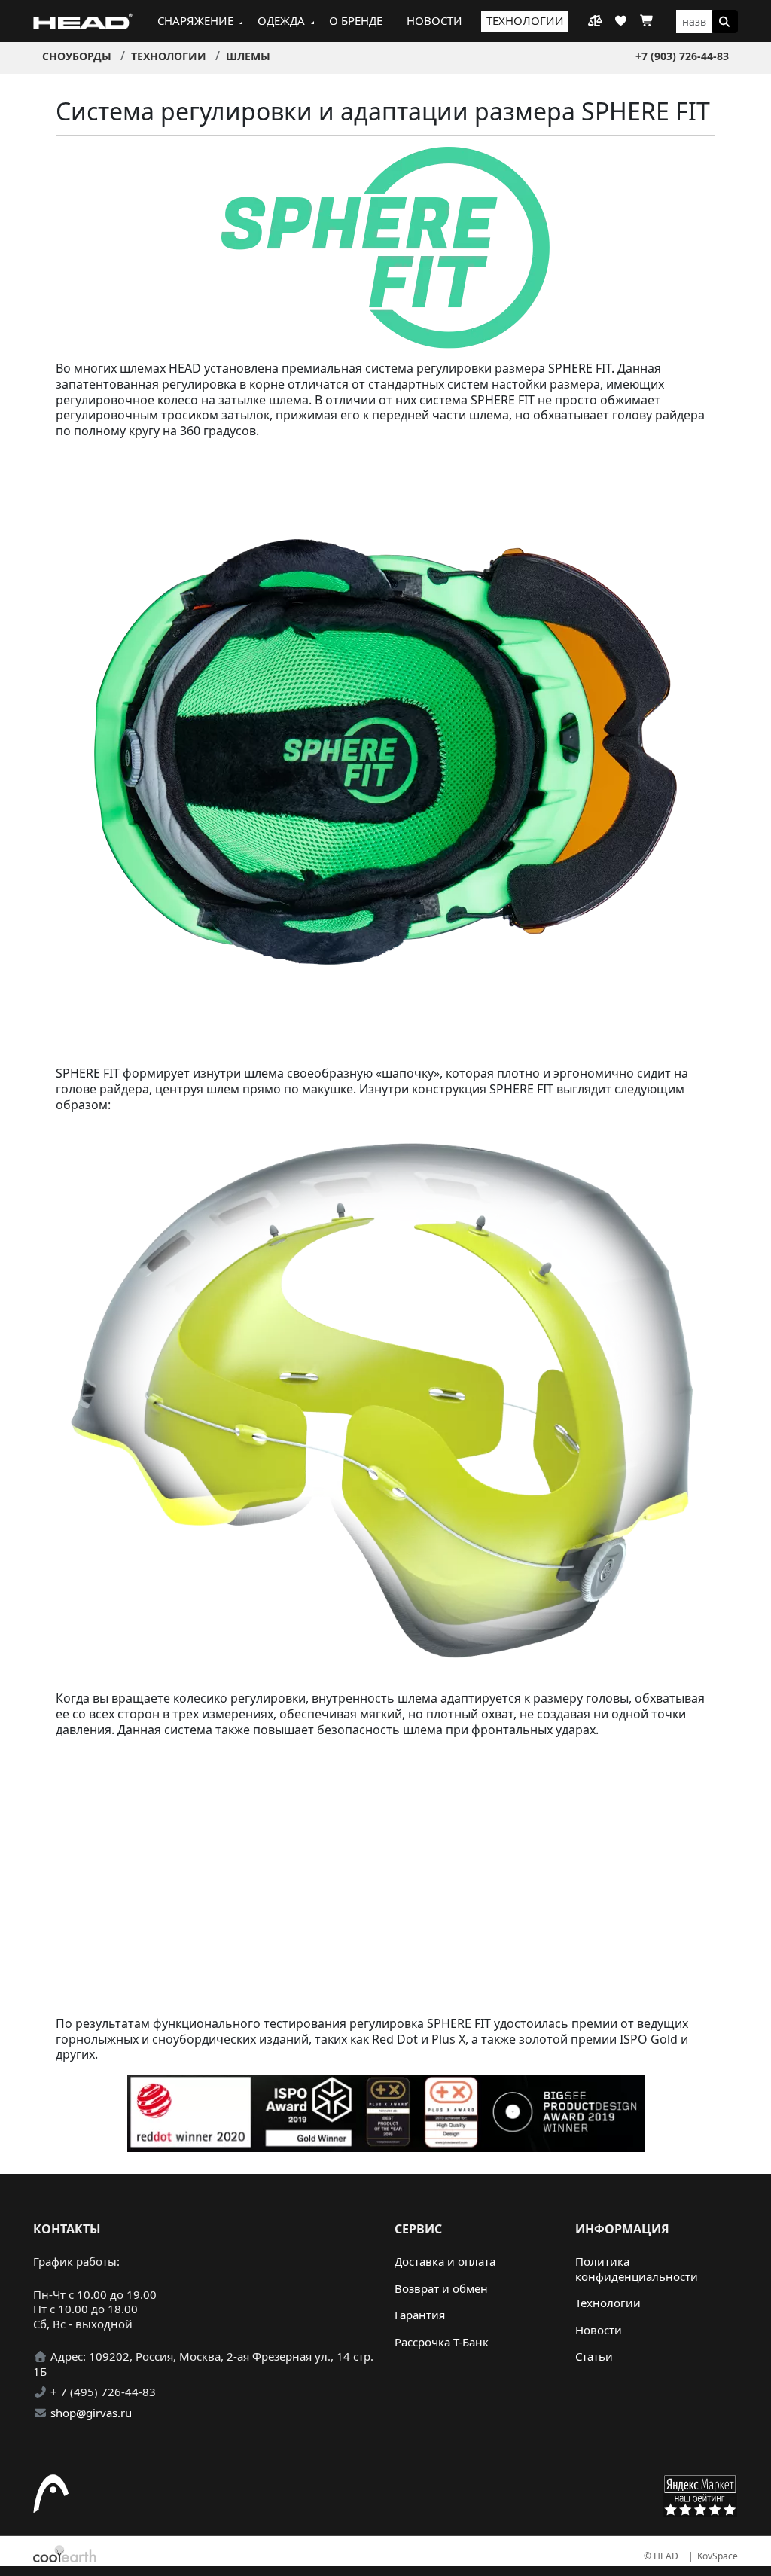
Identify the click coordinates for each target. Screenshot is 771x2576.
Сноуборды (77, 56)
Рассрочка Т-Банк (442, 2342)
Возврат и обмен (441, 2288)
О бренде (356, 20)
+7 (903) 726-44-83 (682, 56)
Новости (434, 20)
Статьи (594, 2356)
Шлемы (248, 56)
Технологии (525, 20)
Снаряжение (195, 20)
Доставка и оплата (445, 2261)
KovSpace (718, 2556)
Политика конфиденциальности (637, 2269)
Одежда (281, 20)
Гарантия (420, 2315)
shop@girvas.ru (91, 2413)
